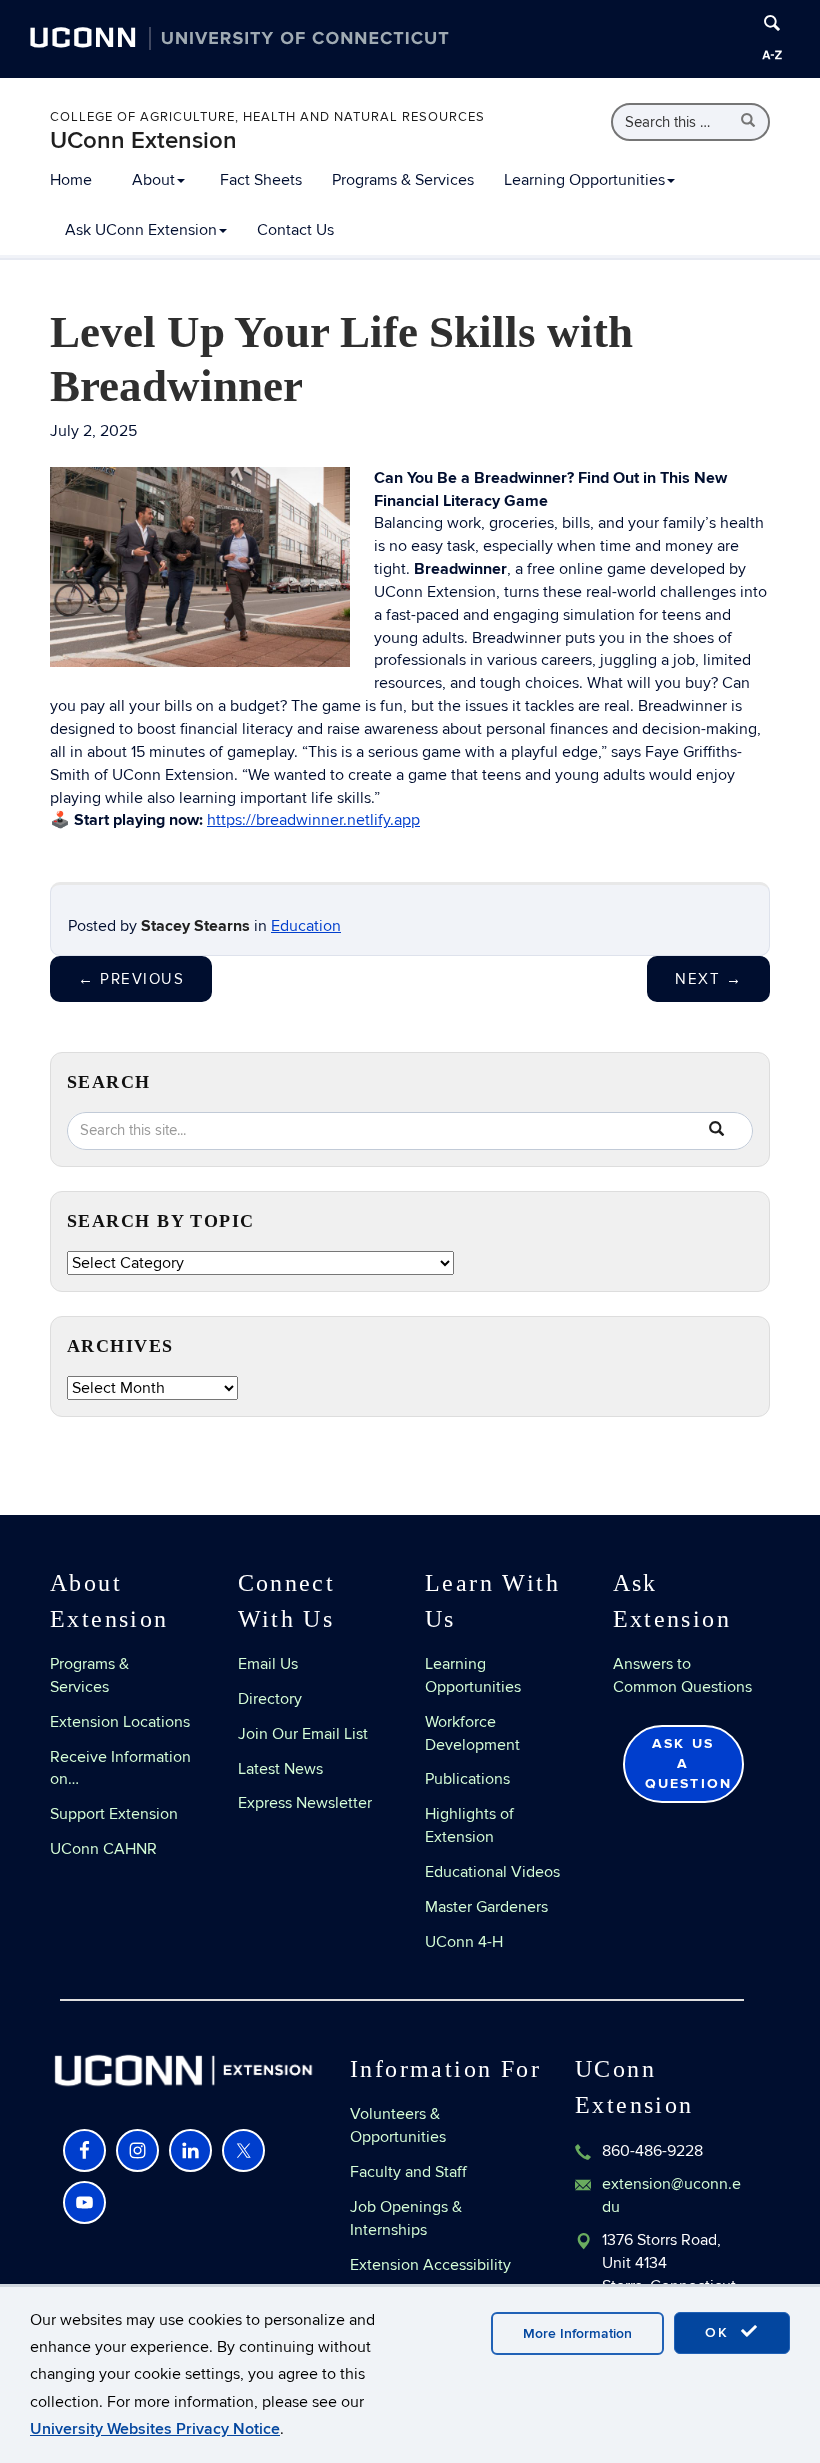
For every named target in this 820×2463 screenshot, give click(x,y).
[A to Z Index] (772, 55)
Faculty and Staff (408, 2172)
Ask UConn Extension (141, 230)
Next (708, 979)
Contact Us (295, 230)
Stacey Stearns (195, 926)
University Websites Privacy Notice (155, 2429)
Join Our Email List (303, 1734)
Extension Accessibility (430, 2265)
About (153, 180)
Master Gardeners (486, 1907)
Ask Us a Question (689, 1763)
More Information (577, 2333)
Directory (270, 1699)
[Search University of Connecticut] (772, 23)
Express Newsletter (305, 1803)
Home (71, 180)
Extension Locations (120, 1722)
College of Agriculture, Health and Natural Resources (267, 117)
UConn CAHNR (103, 1849)
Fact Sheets (261, 180)
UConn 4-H (464, 1942)
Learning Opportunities (584, 180)
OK (720, 2332)
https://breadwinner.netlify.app (313, 820)
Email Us (268, 1664)
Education (306, 926)
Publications (467, 1779)
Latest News (280, 1769)
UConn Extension (143, 140)
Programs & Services (403, 180)
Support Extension (114, 1814)
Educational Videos (492, 1872)
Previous (131, 979)
